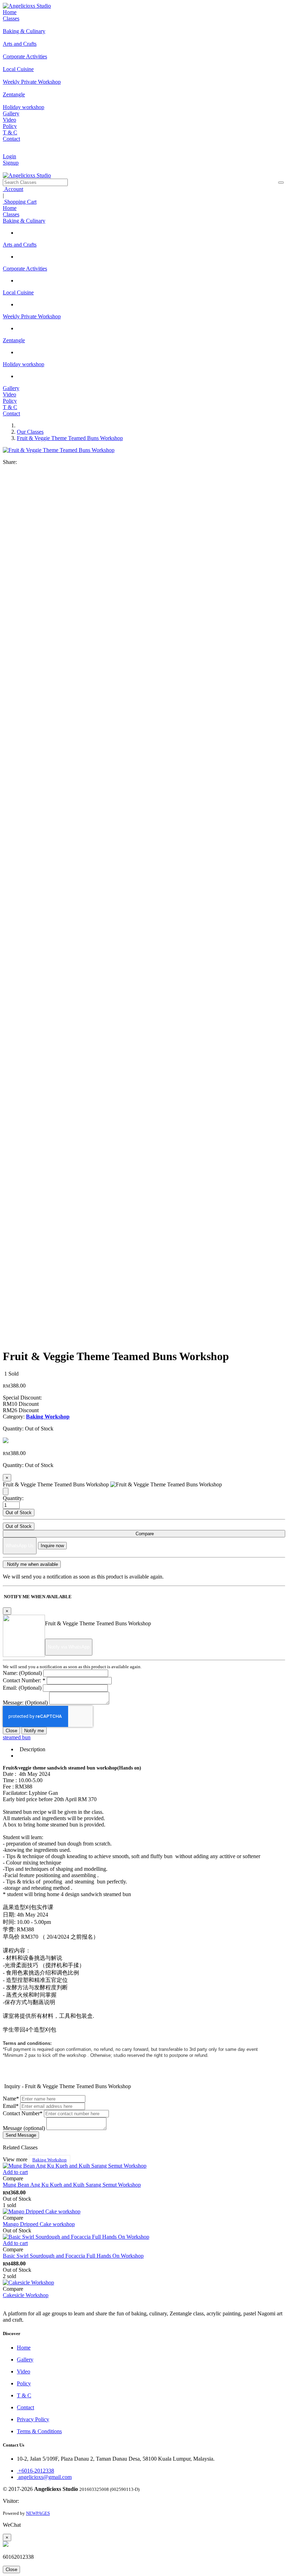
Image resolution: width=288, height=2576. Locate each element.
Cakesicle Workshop (26, 2295)
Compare (144, 1534)
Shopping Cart (20, 202)
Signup (11, 163)
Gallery (11, 113)
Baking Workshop (50, 2160)
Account (13, 189)
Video (9, 120)
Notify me (34, 1731)
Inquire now (52, 1546)
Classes (11, 18)
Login (9, 156)
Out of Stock (19, 1513)
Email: (22, 1688)
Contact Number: (24, 1680)
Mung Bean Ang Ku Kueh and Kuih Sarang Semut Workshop (72, 2185)
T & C (10, 132)
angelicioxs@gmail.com (44, 2477)
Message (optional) (24, 2128)
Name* (11, 2099)
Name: (22, 1673)
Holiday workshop (24, 364)
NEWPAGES (38, 2513)
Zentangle (14, 340)
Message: (25, 1703)
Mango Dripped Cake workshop (39, 2224)
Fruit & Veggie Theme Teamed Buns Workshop (70, 438)
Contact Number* (23, 2113)
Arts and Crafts (20, 245)
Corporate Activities (25, 269)
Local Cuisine (18, 292)
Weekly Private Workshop (32, 316)
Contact (11, 139)
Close (11, 1731)
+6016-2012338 (35, 2471)
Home (10, 12)
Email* (11, 2106)
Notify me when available (32, 1564)
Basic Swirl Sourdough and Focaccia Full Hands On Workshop (73, 2256)
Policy (10, 126)
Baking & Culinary (24, 221)
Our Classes (30, 432)
